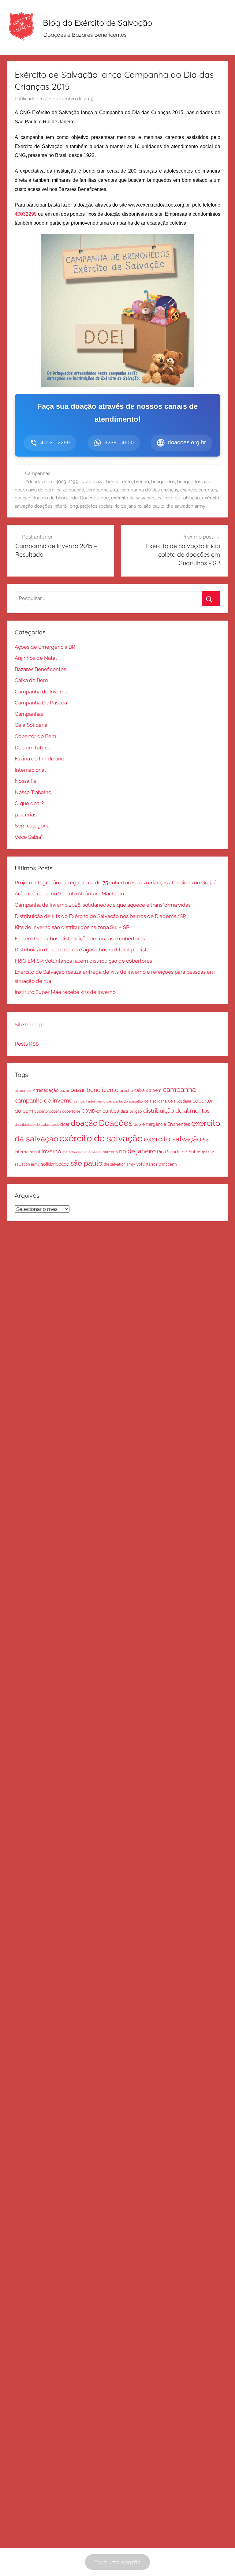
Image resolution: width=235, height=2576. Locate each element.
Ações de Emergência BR (45, 647)
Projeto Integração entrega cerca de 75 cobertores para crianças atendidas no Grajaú (116, 883)
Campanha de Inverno (41, 692)
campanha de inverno (44, 1100)
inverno (51, 1151)
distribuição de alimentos (176, 1111)
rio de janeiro (128, 506)
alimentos (23, 1091)
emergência (154, 1124)
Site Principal (30, 1025)
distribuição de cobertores (37, 1124)
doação (22, 498)
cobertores (71, 1111)
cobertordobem (48, 1111)
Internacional (30, 770)
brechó (142, 482)
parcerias (26, 815)
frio (206, 1140)
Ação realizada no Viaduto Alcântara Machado (69, 894)
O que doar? (29, 803)
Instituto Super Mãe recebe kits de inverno (65, 992)
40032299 (26, 214)
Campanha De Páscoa (41, 703)
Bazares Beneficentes (40, 669)
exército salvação (173, 1139)
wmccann (168, 1164)
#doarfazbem (39, 482)
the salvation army (186, 506)
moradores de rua (76, 1152)
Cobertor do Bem (35, 736)
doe (105, 498)
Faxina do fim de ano (39, 759)
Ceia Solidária (31, 725)
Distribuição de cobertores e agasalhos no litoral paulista (82, 950)
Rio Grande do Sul (176, 1152)
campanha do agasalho (125, 1101)
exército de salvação (178, 498)
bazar (86, 482)
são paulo (154, 506)
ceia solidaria (155, 1101)
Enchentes (179, 1124)
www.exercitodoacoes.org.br (159, 205)
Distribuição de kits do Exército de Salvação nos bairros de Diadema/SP (100, 916)
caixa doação (70, 490)
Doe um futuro (32, 748)
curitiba (111, 1111)
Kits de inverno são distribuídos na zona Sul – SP (72, 927)
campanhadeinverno (90, 1101)
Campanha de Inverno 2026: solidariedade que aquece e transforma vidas (103, 905)
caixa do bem (40, 490)
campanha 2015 (103, 490)
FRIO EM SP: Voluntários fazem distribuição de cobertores (83, 961)
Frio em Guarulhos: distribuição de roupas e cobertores (80, 939)
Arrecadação (46, 1090)
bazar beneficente (113, 482)
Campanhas (38, 473)
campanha (179, 1090)
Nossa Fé (26, 781)
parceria (110, 1152)
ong (74, 506)
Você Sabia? (29, 837)
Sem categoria (32, 826)
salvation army (27, 1164)
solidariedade (55, 1164)
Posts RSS (27, 1044)
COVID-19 (91, 1111)
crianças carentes (199, 490)
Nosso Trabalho (33, 792)
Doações (89, 498)
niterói (61, 506)
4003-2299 (67, 482)
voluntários (147, 1164)
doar (65, 1124)
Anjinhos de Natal (36, 658)
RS (213, 1152)
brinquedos (163, 482)
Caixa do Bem (31, 680)
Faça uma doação (117, 2562)
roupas (203, 1152)
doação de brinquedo (55, 498)
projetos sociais (96, 506)
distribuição (131, 1111)
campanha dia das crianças (150, 490)
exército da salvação (133, 498)
